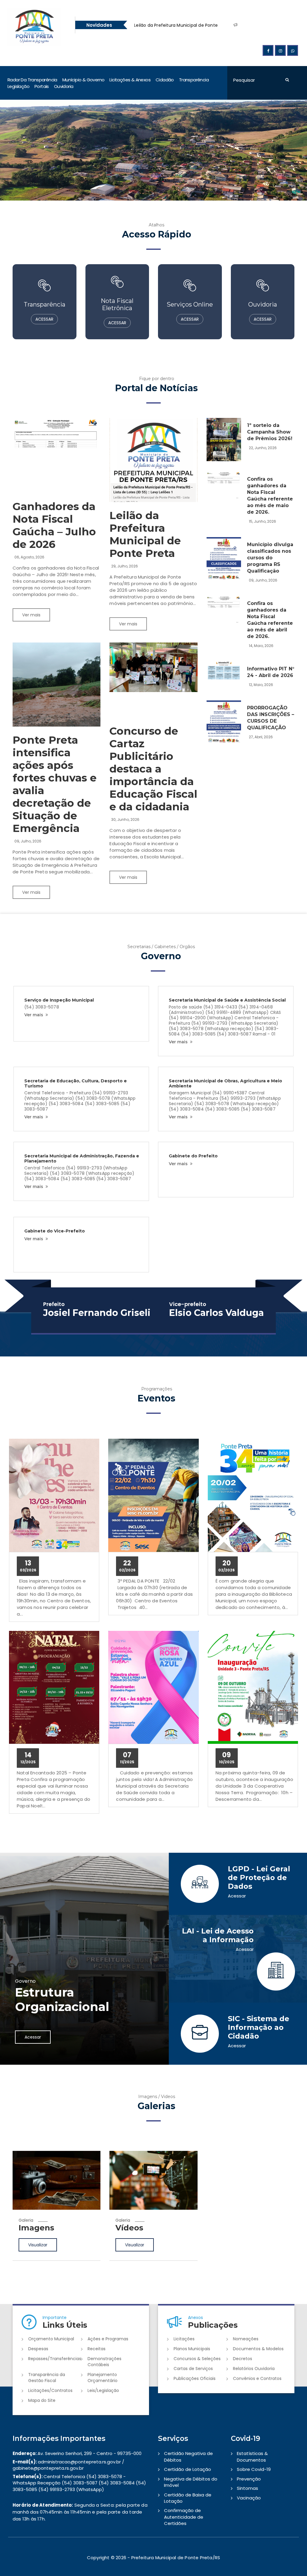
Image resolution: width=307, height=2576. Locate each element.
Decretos (243, 2359)
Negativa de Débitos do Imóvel (191, 2482)
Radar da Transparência (32, 80)
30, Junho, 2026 (125, 819)
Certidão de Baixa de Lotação (188, 2498)
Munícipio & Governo (83, 80)
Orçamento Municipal (51, 2339)
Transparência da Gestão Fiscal (47, 2378)
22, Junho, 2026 (263, 448)
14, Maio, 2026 (261, 646)
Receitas (97, 2349)
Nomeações (246, 2339)
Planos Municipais (192, 2349)
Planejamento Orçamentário (103, 2378)
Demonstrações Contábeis (104, 2362)
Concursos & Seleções (197, 2359)
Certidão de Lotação (188, 2469)
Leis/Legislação (103, 2390)
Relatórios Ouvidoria (254, 2369)
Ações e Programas (108, 2339)
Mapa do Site (42, 2400)
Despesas (38, 2349)
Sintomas (247, 2488)
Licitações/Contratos (50, 2390)
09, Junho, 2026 (263, 580)
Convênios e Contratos (257, 2378)
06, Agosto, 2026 (29, 557)
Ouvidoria (64, 86)
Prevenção (249, 2479)
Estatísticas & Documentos (252, 2457)
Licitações (184, 2339)
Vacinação (249, 2498)
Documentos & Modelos (258, 2349)
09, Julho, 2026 (28, 841)
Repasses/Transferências (55, 2359)
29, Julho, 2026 (125, 566)
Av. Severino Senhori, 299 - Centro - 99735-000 (77, 2453)
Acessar (33, 2037)
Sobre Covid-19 (254, 2469)
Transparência (194, 80)
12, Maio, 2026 (261, 685)
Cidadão (165, 80)
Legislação (18, 86)
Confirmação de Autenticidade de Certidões (184, 2517)
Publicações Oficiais (195, 2378)
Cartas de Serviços (193, 2369)
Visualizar (38, 2258)
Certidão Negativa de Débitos (188, 2457)
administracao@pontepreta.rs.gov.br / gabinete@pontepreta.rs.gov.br (68, 2465)
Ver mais (31, 615)
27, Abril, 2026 (261, 737)
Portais (42, 86)
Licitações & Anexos (130, 80)
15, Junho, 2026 (262, 521)
